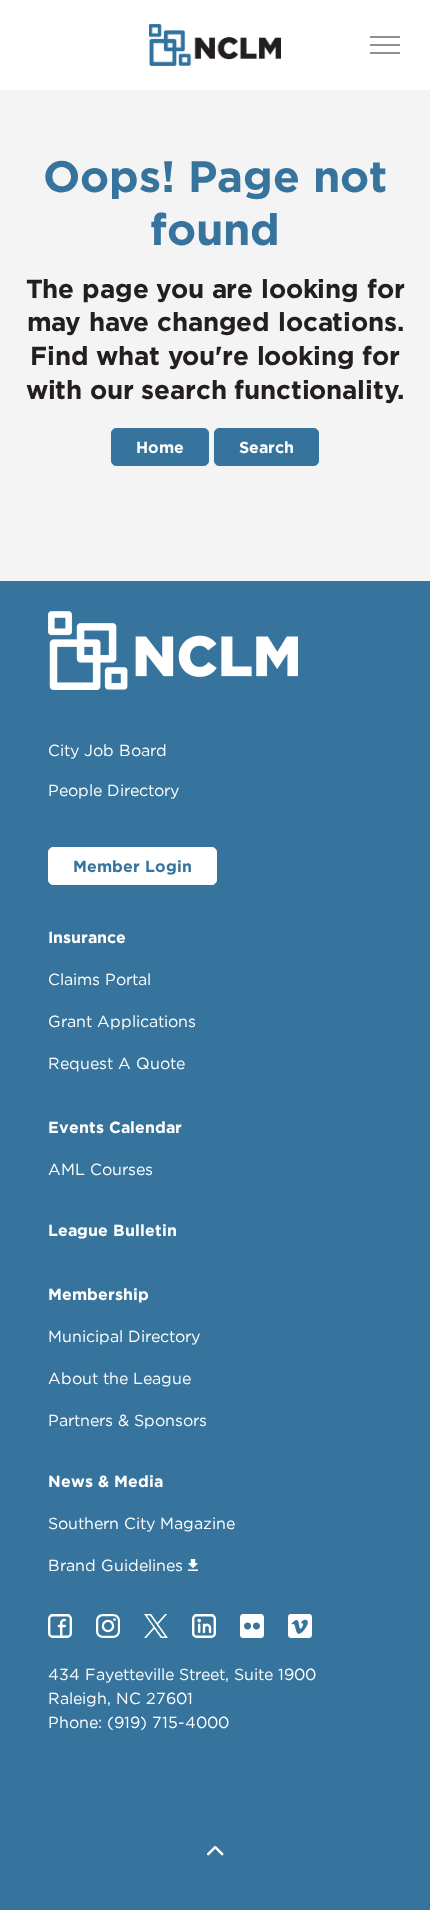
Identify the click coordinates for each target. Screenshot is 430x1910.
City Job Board (107, 750)
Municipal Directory (124, 1336)
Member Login (132, 866)
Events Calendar (115, 1127)
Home (160, 447)
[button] (215, 1852)
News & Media (105, 1481)
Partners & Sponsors (127, 1420)
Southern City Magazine (141, 1523)
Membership (98, 1294)
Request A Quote (116, 1063)
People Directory (113, 790)
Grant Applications (122, 1021)
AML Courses (100, 1169)
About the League (119, 1378)
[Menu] (385, 45)
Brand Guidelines (115, 1565)
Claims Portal (99, 979)
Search (266, 447)
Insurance (87, 937)
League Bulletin (112, 1230)
